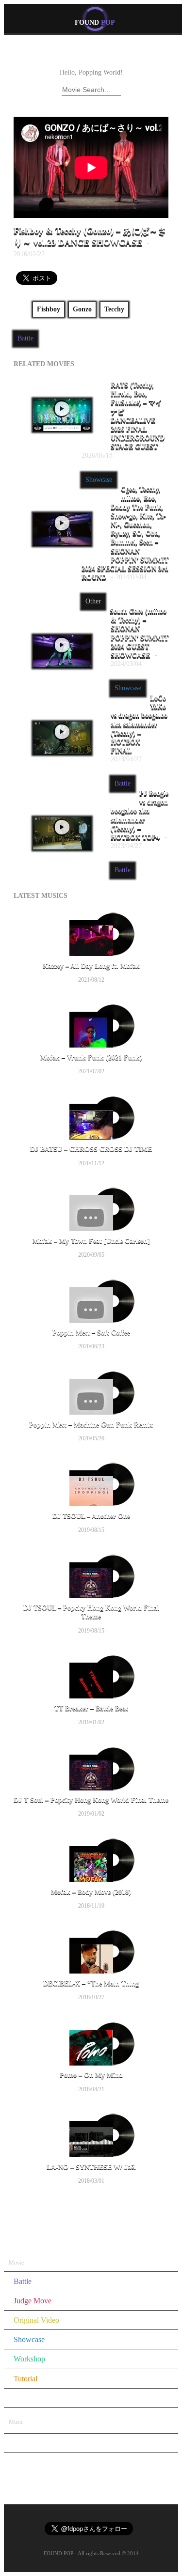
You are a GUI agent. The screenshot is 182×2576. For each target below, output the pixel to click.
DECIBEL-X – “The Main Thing (91, 1983)
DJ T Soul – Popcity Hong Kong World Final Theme (91, 1800)
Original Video (36, 2320)
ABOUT (69, 55)
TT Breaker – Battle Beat (91, 1708)
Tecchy (114, 309)
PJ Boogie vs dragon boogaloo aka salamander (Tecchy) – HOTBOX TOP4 (140, 819)
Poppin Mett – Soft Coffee (91, 1333)
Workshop (29, 2359)
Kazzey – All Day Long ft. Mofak (91, 966)
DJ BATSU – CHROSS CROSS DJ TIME (91, 1149)
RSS (138, 55)
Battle (25, 338)
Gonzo (82, 309)
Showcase (99, 480)
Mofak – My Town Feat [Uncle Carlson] (91, 1241)
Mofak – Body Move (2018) (91, 1892)
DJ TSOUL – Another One (91, 1516)
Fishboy (49, 309)
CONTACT (106, 55)
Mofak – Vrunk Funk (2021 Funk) (91, 1057)
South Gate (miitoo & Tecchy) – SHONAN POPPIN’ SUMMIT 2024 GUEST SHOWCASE (139, 637)
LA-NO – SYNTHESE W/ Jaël (91, 2167)
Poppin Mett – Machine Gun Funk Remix (91, 1425)
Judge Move (33, 2301)
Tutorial (25, 2379)
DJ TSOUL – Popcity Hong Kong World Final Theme (91, 1612)
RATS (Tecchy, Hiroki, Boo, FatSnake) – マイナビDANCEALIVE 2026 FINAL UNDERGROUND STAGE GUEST (123, 420)
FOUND (95, 23)
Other (93, 601)
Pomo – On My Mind (91, 2075)
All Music (93, 2215)
